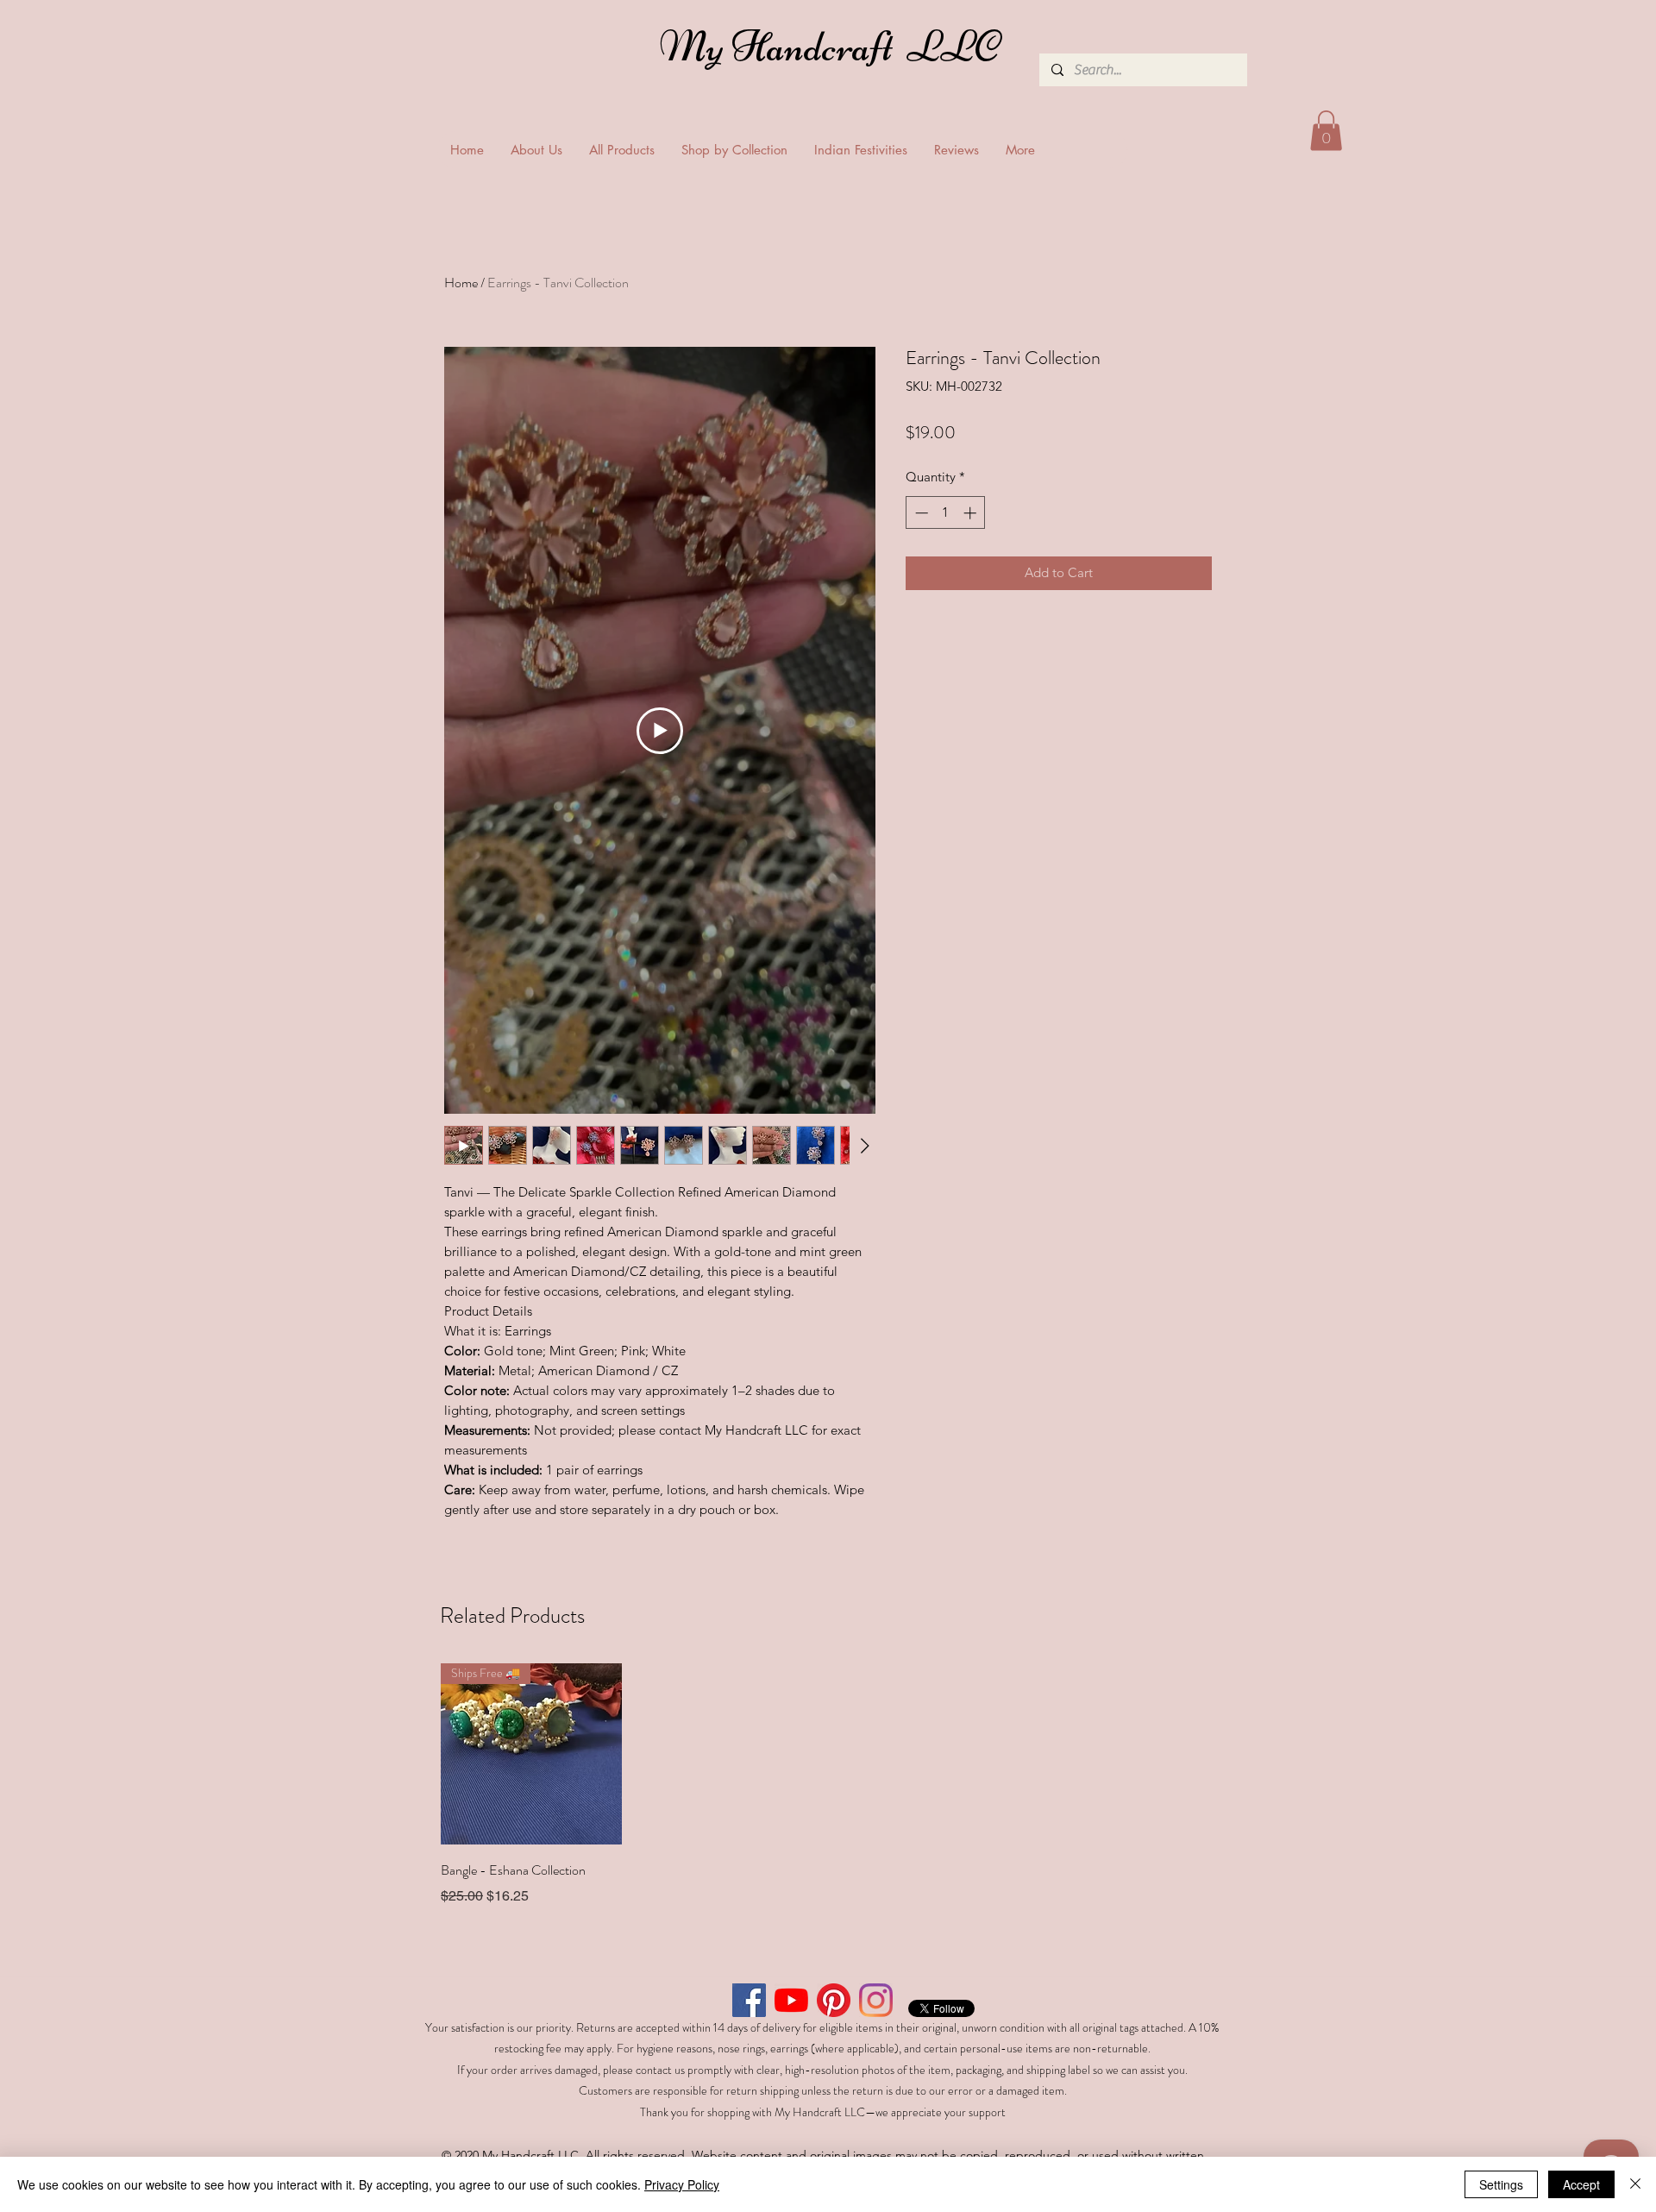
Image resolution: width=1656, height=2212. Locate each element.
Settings (1501, 2184)
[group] (828, 1785)
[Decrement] (920, 513)
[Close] (1635, 2184)
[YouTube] (791, 2000)
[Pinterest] (834, 2000)
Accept (1581, 2184)
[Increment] (972, 513)
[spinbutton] (946, 513)
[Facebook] (749, 2000)
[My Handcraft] (833, 51)
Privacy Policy (682, 2184)
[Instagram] (876, 2000)
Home (461, 283)
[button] (1326, 131)
